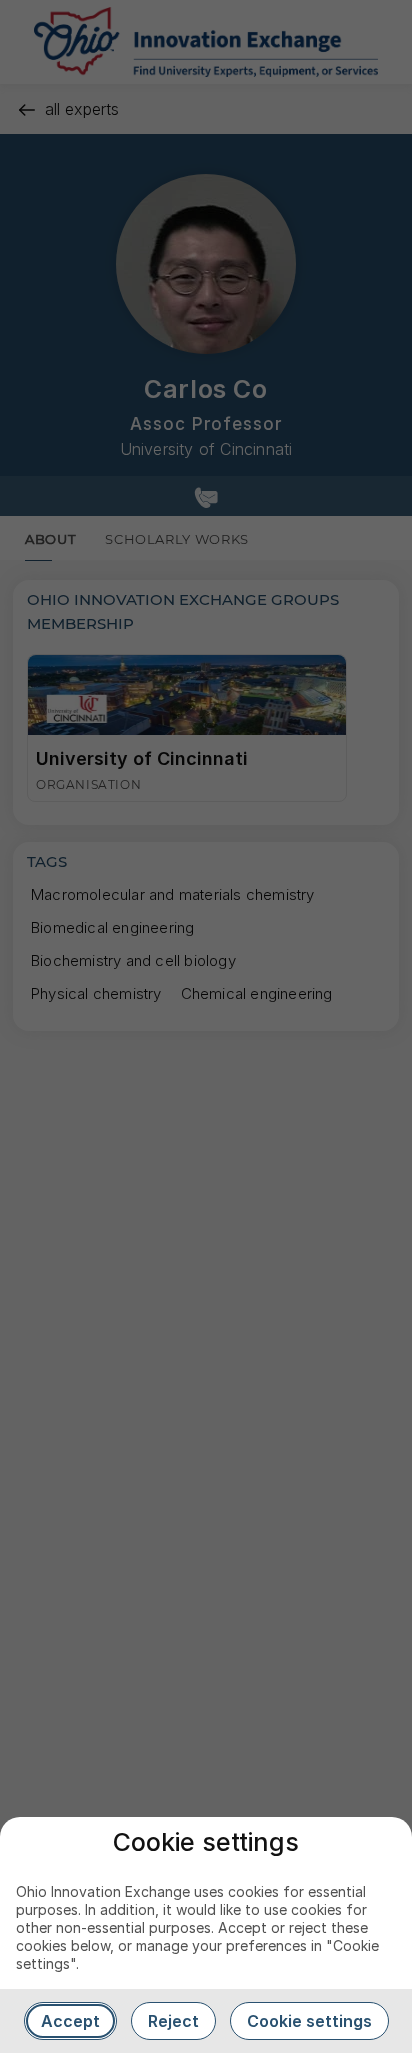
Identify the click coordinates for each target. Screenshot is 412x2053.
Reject (173, 2021)
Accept (70, 2021)
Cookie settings (309, 2021)
